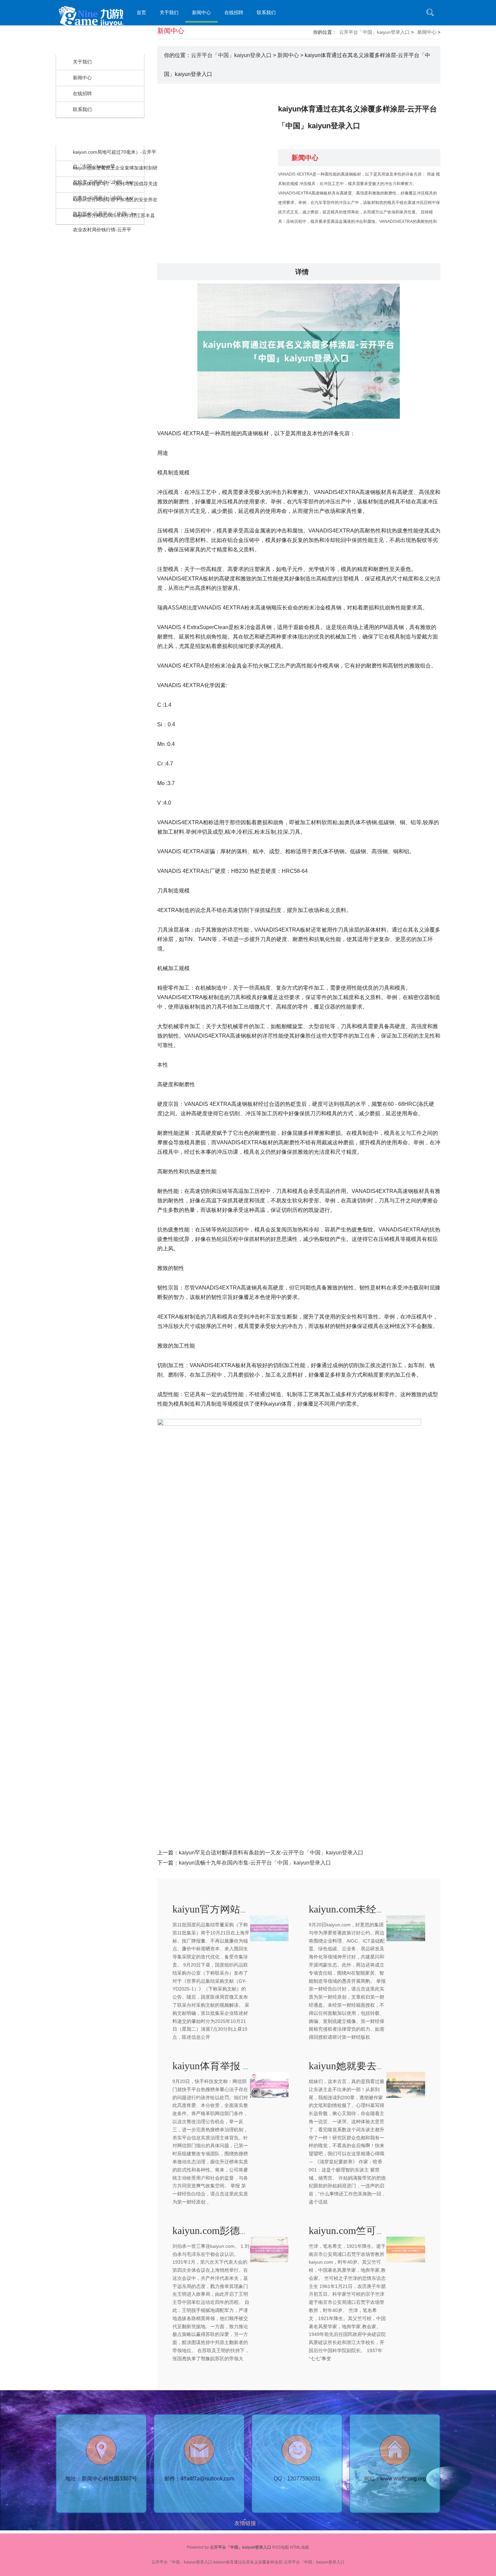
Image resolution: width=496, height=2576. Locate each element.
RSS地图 (281, 2547)
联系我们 (266, 12)
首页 (141, 12)
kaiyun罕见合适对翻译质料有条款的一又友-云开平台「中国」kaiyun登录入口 (271, 1853)
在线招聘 (234, 12)
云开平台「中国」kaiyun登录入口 (374, 32)
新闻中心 (201, 12)
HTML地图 (299, 2547)
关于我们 (169, 12)
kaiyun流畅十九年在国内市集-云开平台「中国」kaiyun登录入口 (255, 1863)
